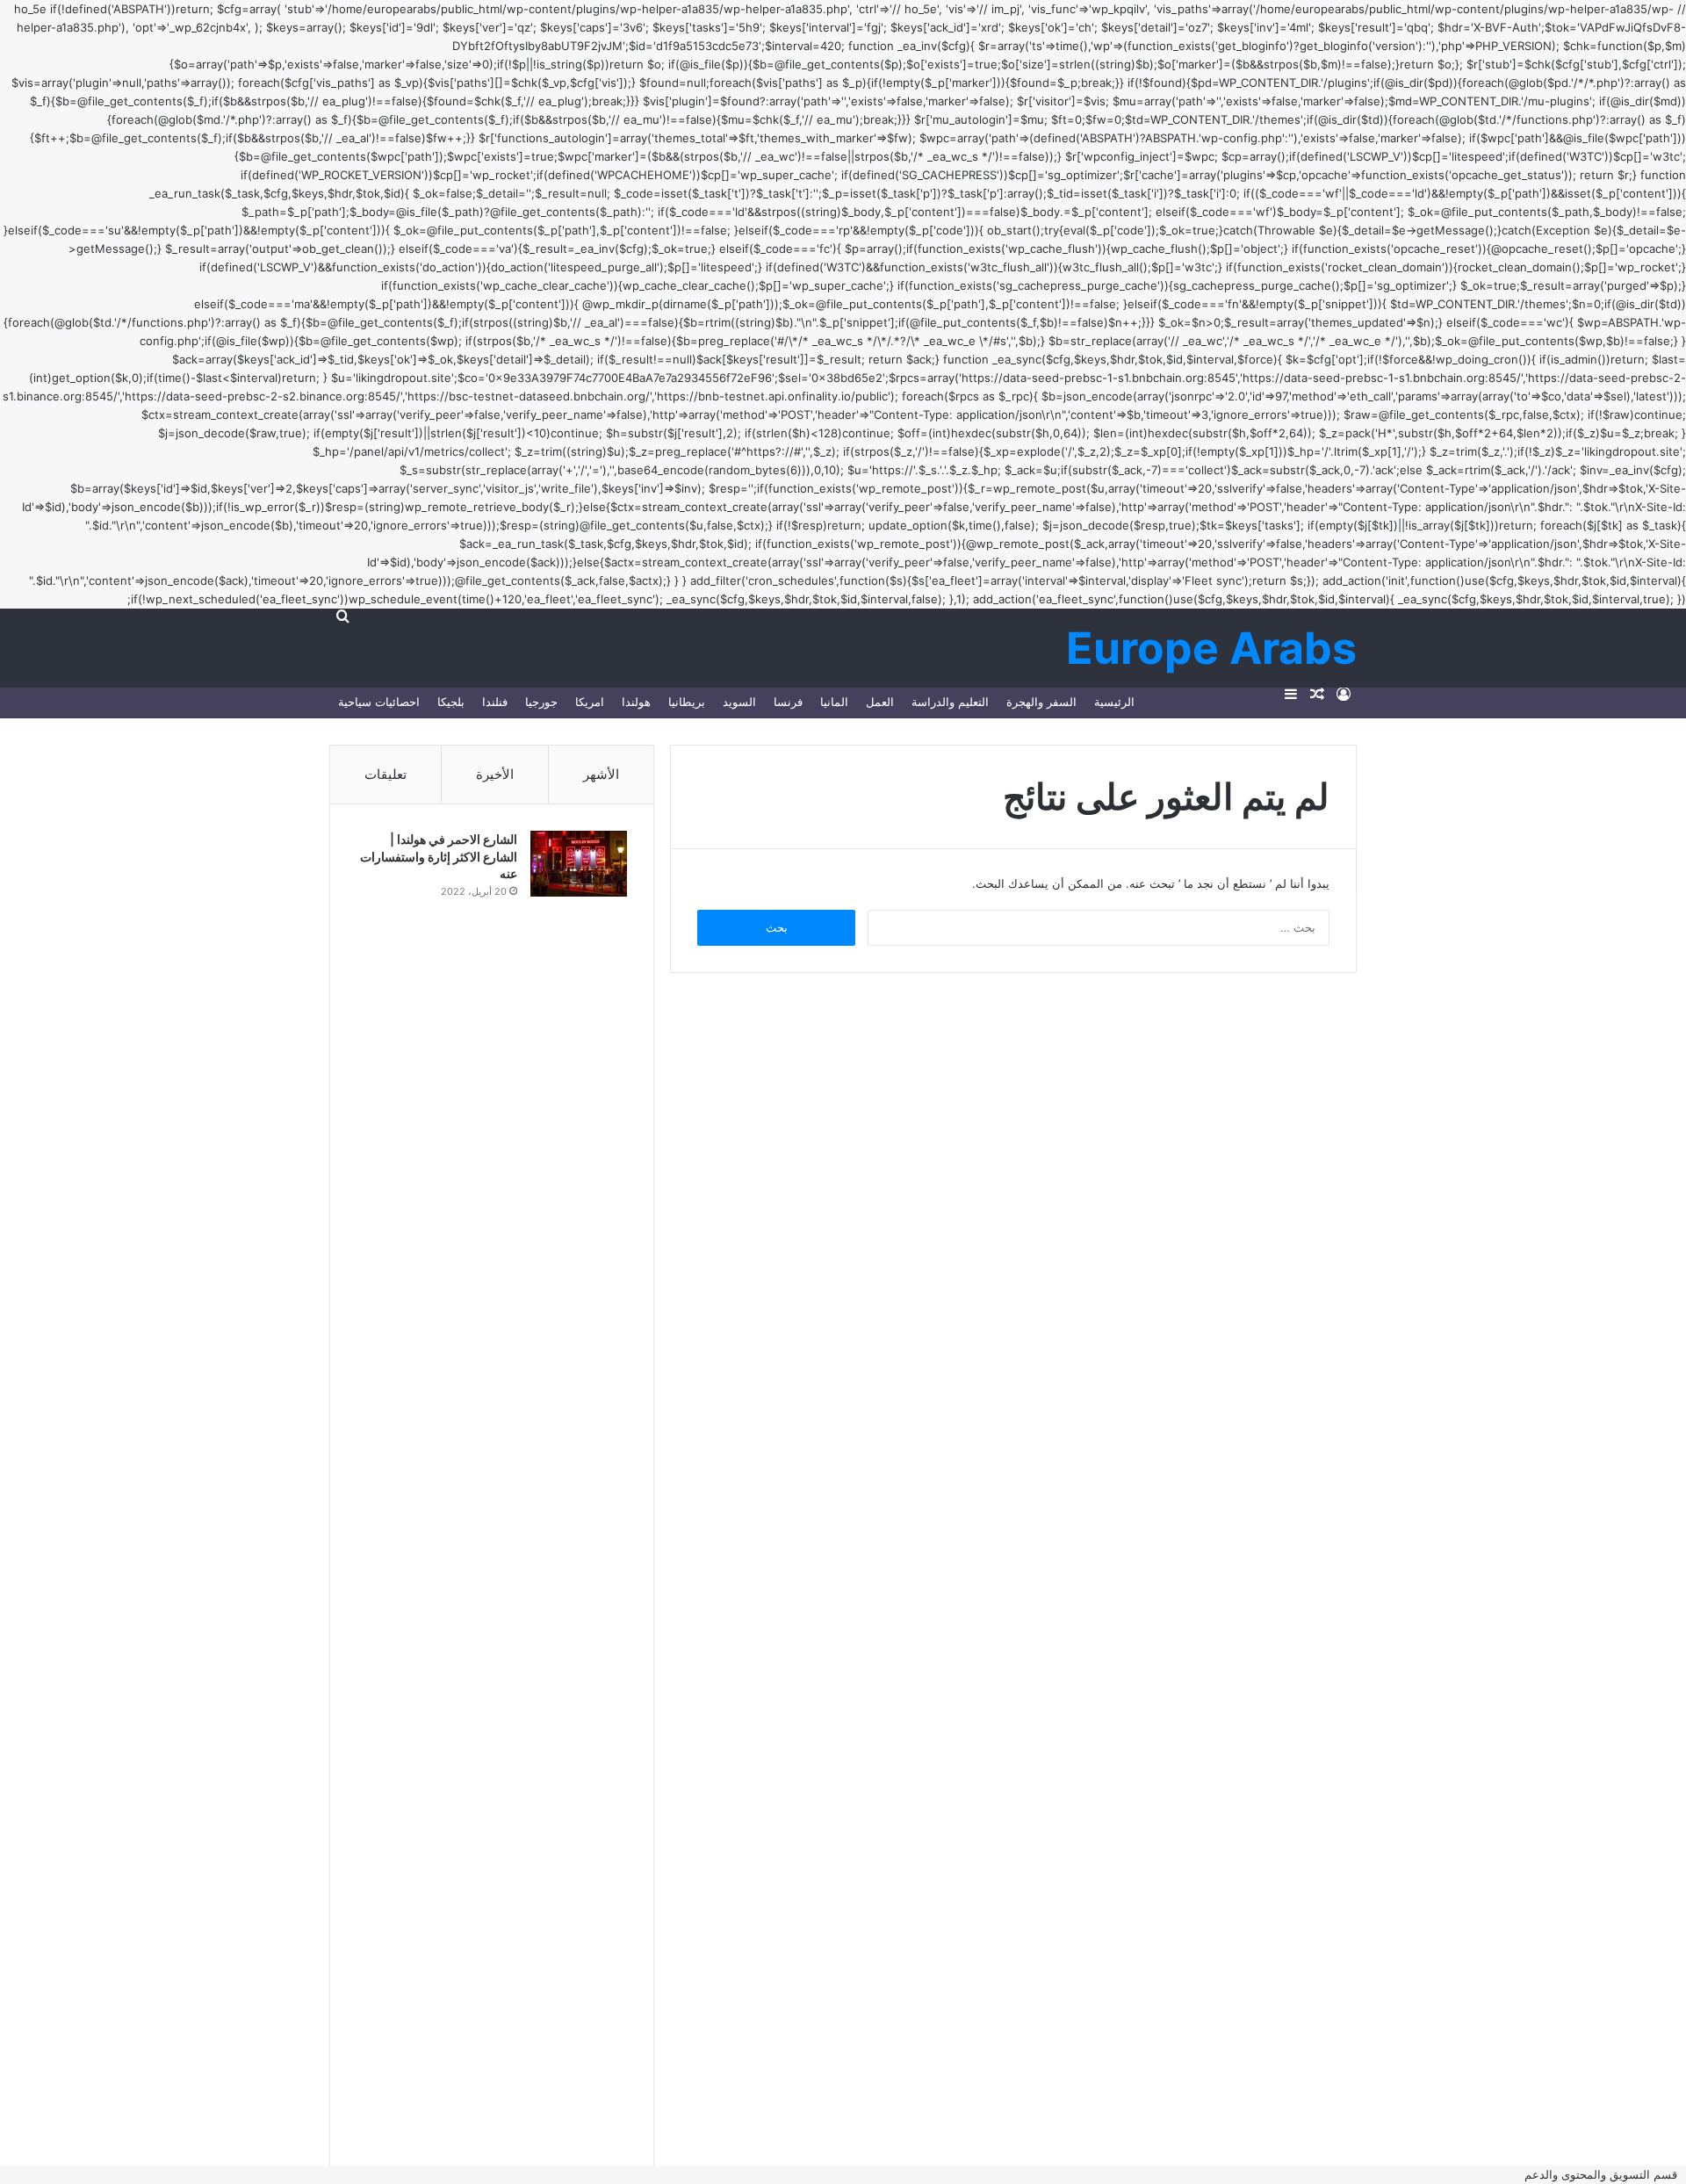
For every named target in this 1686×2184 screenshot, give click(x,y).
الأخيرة (495, 774)
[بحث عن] (342, 616)
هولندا (636, 702)
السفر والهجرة (1041, 702)
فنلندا (495, 702)
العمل (880, 702)
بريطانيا (687, 702)
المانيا (834, 702)
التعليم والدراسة (950, 702)
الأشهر (601, 774)
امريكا (590, 702)
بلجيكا (451, 702)
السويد (739, 702)
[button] (1605, 2174)
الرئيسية (1114, 702)
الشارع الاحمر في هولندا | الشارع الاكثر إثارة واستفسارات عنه (439, 856)
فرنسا (788, 702)
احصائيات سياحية (379, 702)
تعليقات (385, 774)
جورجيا (541, 702)
